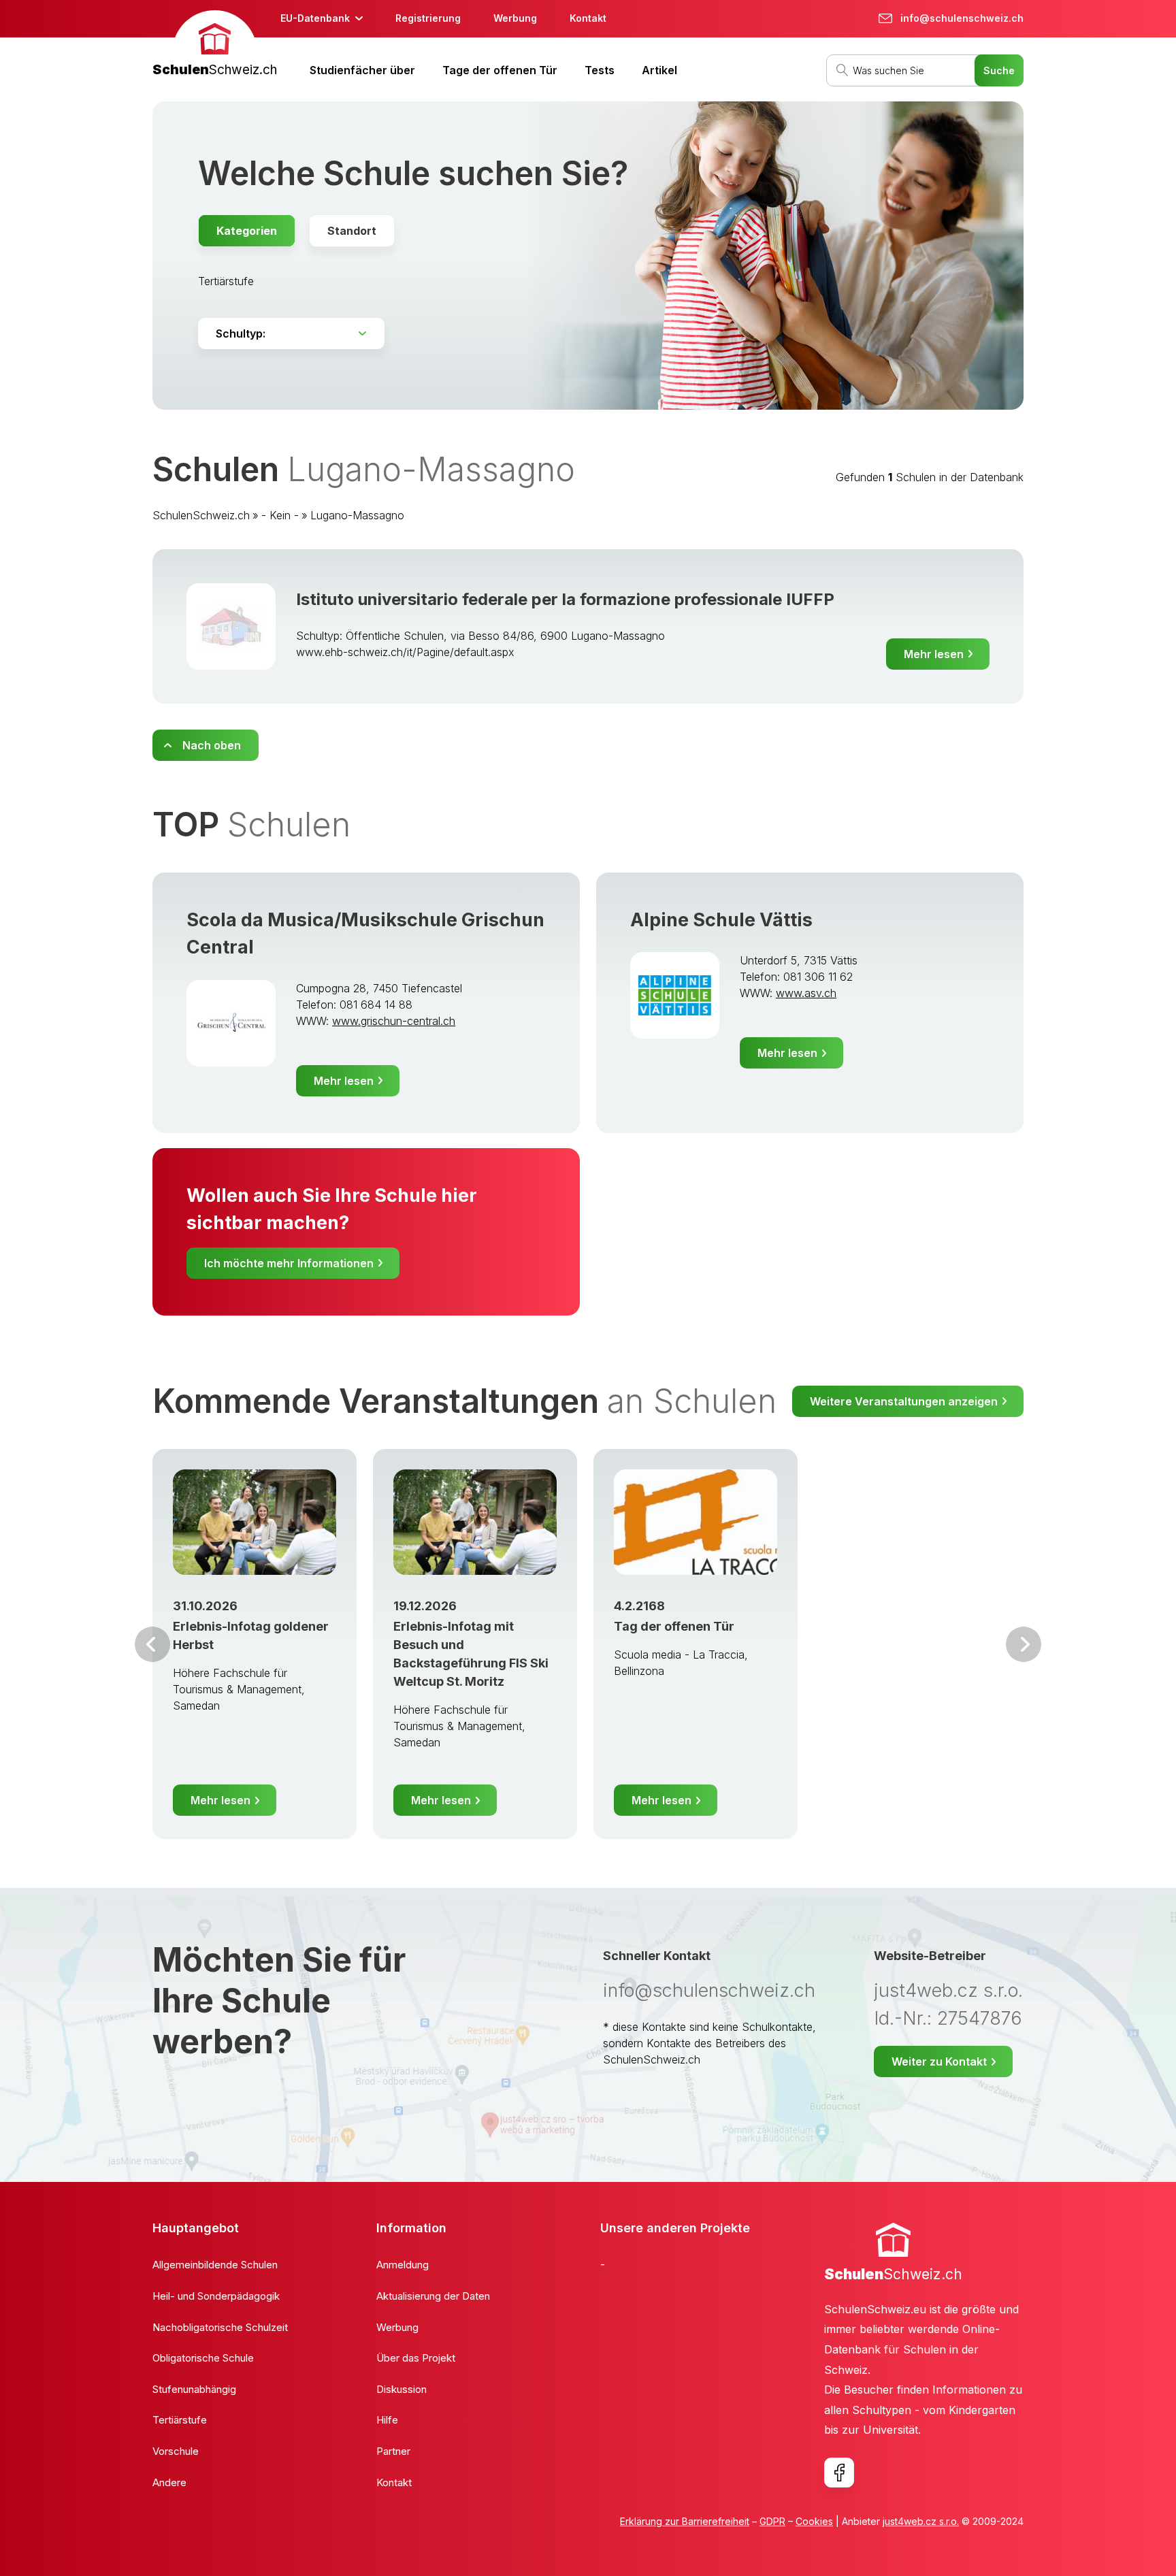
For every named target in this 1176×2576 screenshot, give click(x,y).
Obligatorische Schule (203, 2358)
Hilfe (387, 2420)
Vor (152, 1644)
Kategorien (247, 231)
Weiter (1024, 1644)
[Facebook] (839, 2473)
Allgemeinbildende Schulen (215, 2265)
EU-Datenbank (315, 18)
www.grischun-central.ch (394, 1021)
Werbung (515, 18)
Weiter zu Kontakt (939, 2061)
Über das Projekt (416, 2358)
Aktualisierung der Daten (433, 2296)
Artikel (659, 70)
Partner (393, 2451)
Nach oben (212, 745)
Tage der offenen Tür (500, 70)
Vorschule (176, 2451)
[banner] (215, 45)
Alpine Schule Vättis (721, 920)
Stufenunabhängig (194, 2389)
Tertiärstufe (226, 281)
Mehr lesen (934, 654)
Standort (352, 231)
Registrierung (428, 18)
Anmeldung (403, 2265)
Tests (600, 70)
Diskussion (402, 2389)
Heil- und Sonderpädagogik (216, 2296)
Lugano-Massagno (357, 515)
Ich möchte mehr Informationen (289, 1263)
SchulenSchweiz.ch (201, 515)
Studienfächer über (362, 70)
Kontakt (588, 18)
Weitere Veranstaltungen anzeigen (904, 1401)
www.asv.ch (806, 993)
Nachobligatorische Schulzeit (220, 2327)
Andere (169, 2482)
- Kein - (280, 515)
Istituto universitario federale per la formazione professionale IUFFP (565, 599)
